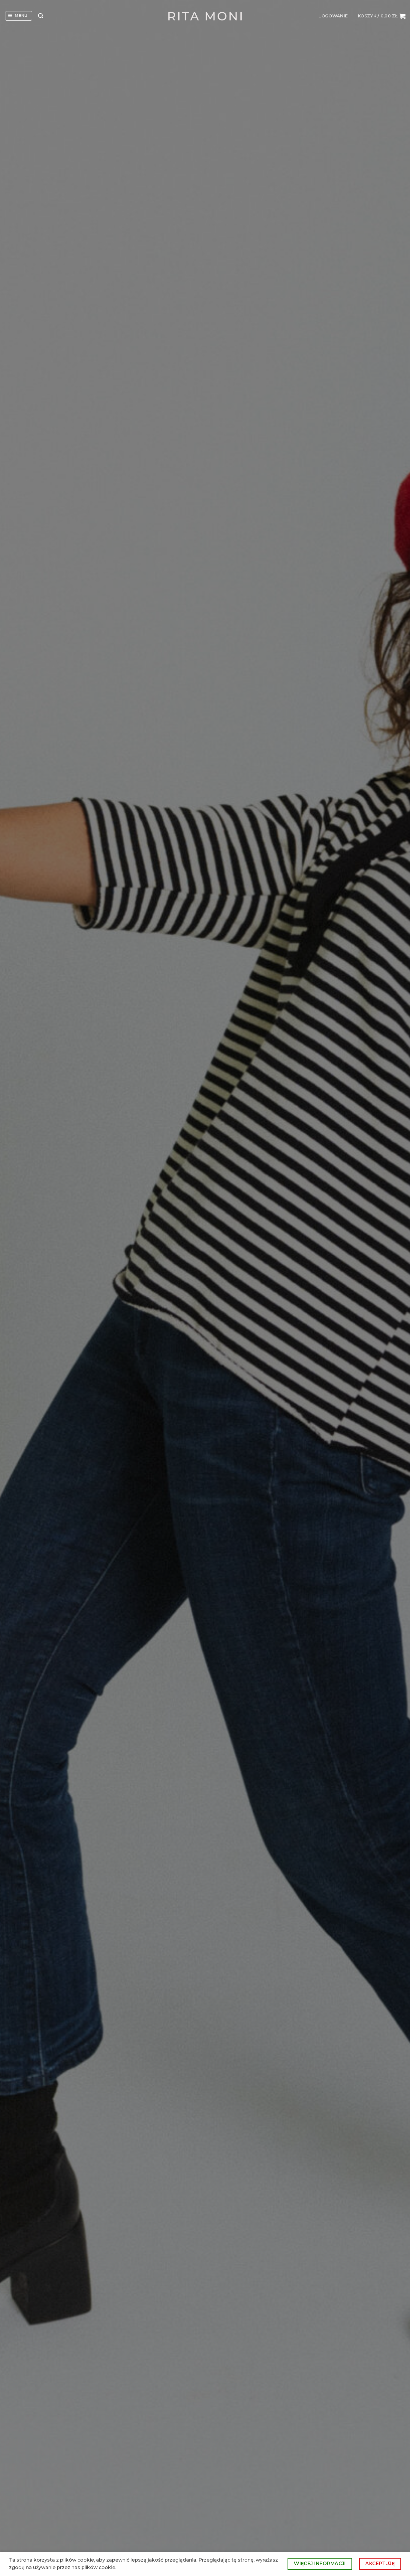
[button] (19, 16)
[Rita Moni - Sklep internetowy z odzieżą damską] (205, 16)
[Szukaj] (41, 16)
